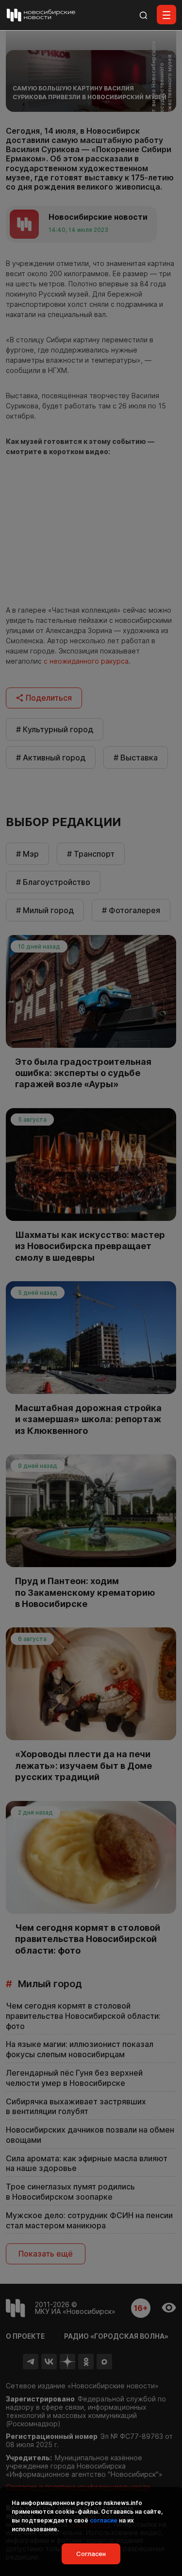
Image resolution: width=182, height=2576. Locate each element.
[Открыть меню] (166, 15)
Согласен (91, 2554)
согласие (104, 2520)
